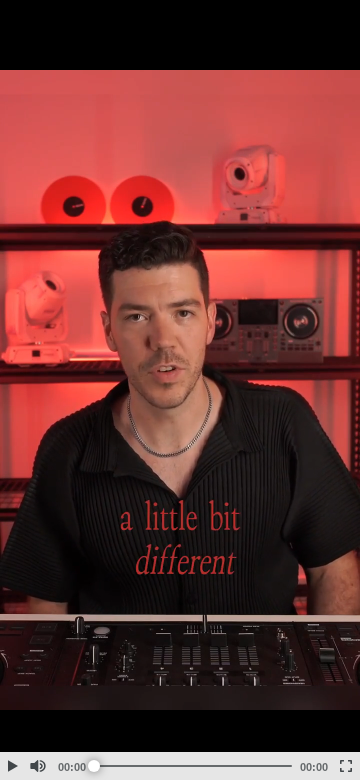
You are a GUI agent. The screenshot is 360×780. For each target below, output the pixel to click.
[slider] (193, 766)
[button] (12, 766)
